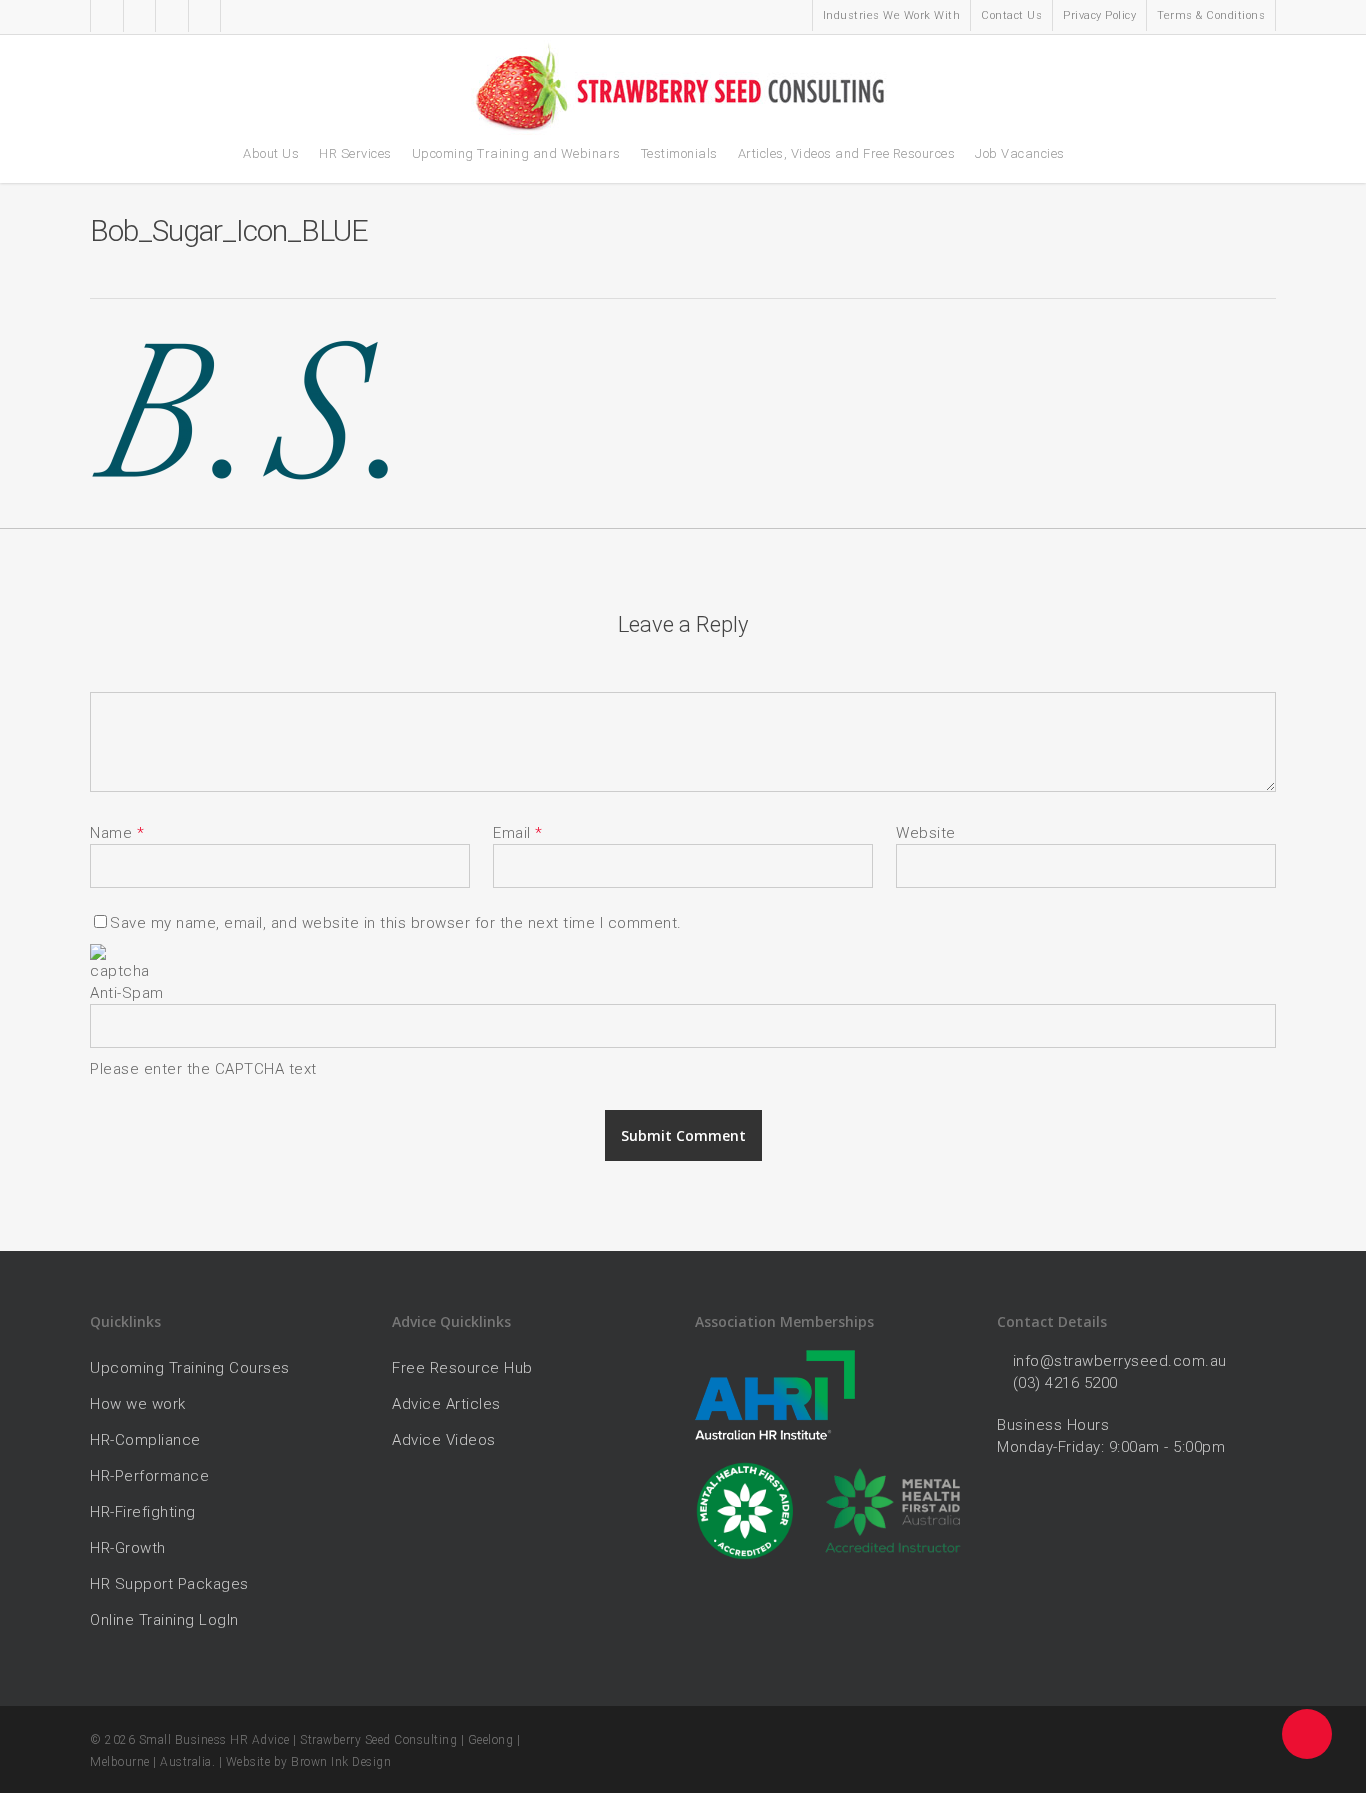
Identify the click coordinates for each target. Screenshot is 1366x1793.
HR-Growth (128, 1548)
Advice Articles (446, 1404)
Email (518, 833)
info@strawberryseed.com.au (1120, 1361)
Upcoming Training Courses (190, 1368)
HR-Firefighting (143, 1512)
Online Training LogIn (164, 1620)
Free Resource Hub (462, 1368)
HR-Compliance (145, 1440)
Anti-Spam (127, 993)
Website (926, 833)
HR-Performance (149, 1476)
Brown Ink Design (341, 1762)
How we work (138, 1404)
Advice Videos (444, 1440)
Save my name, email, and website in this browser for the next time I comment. (396, 923)
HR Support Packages (169, 1584)
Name (117, 833)
